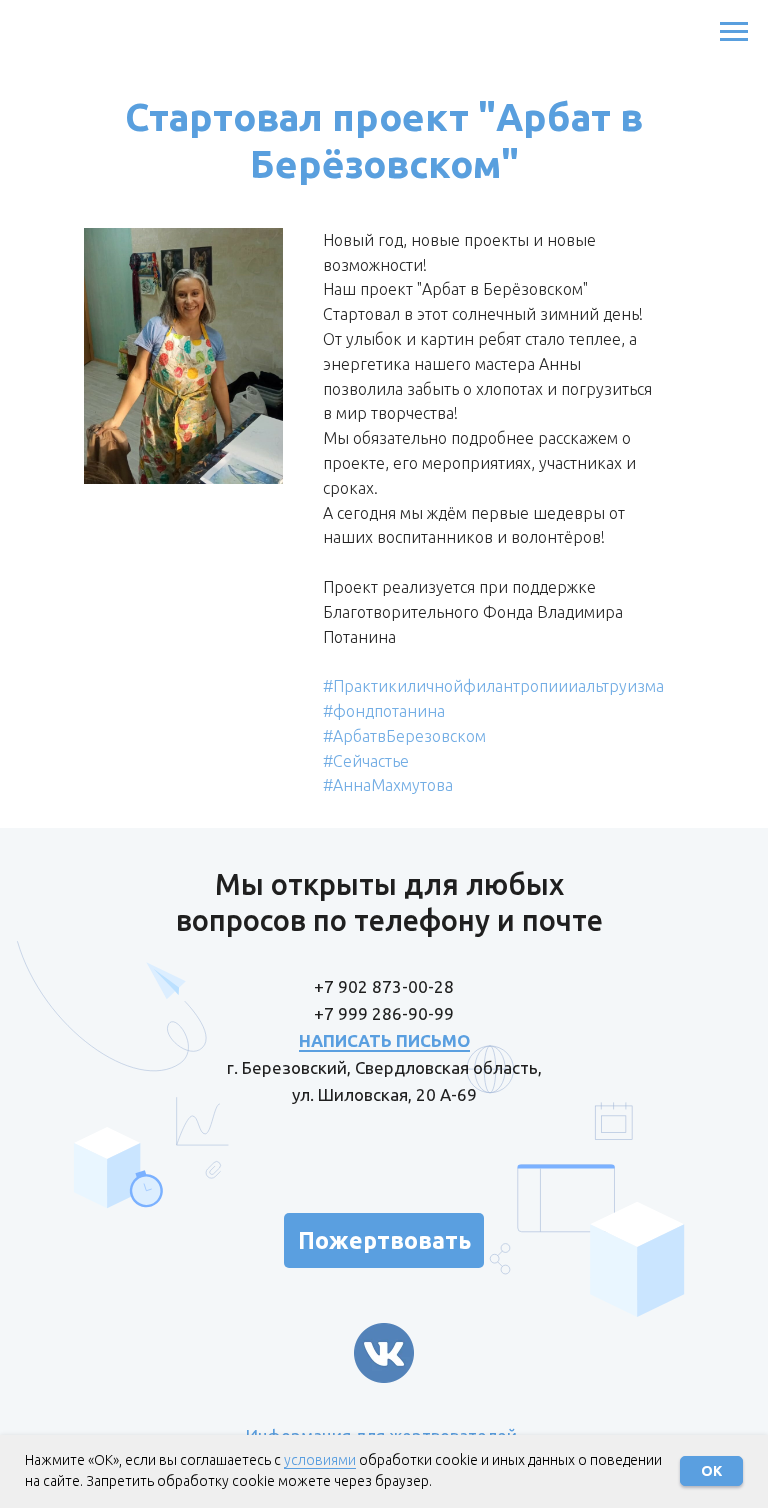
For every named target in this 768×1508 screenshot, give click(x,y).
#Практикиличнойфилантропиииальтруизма (493, 686)
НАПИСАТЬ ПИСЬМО (384, 1040)
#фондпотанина (384, 711)
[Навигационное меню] (734, 32)
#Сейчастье (366, 761)
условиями (320, 1460)
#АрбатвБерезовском (404, 736)
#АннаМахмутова (388, 785)
